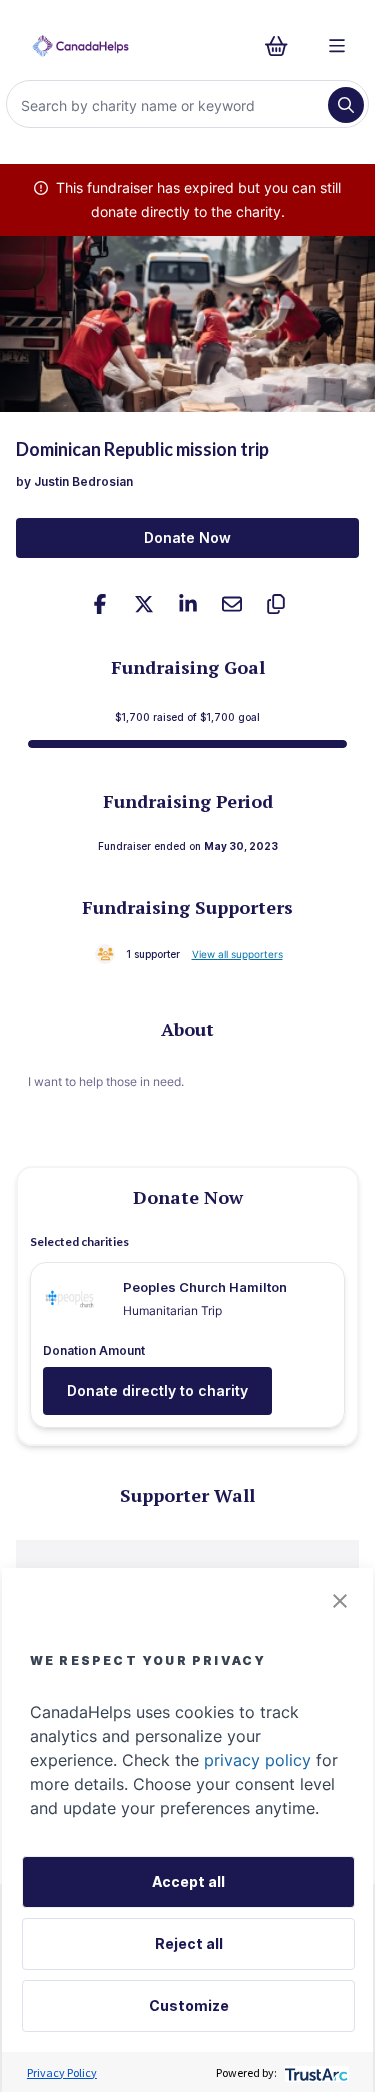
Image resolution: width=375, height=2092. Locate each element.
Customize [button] (189, 2005)
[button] (340, 1601)
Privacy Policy (62, 2072)
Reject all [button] (189, 1943)
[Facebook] (100, 604)
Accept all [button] (188, 1881)
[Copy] (276, 604)
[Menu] (337, 46)
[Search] (346, 105)
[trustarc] (314, 2072)
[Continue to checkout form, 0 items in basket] (282, 46)
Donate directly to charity (157, 1390)
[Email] (232, 604)
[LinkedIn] (188, 604)
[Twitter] (144, 604)
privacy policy (257, 1760)
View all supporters (237, 954)
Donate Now (187, 537)
